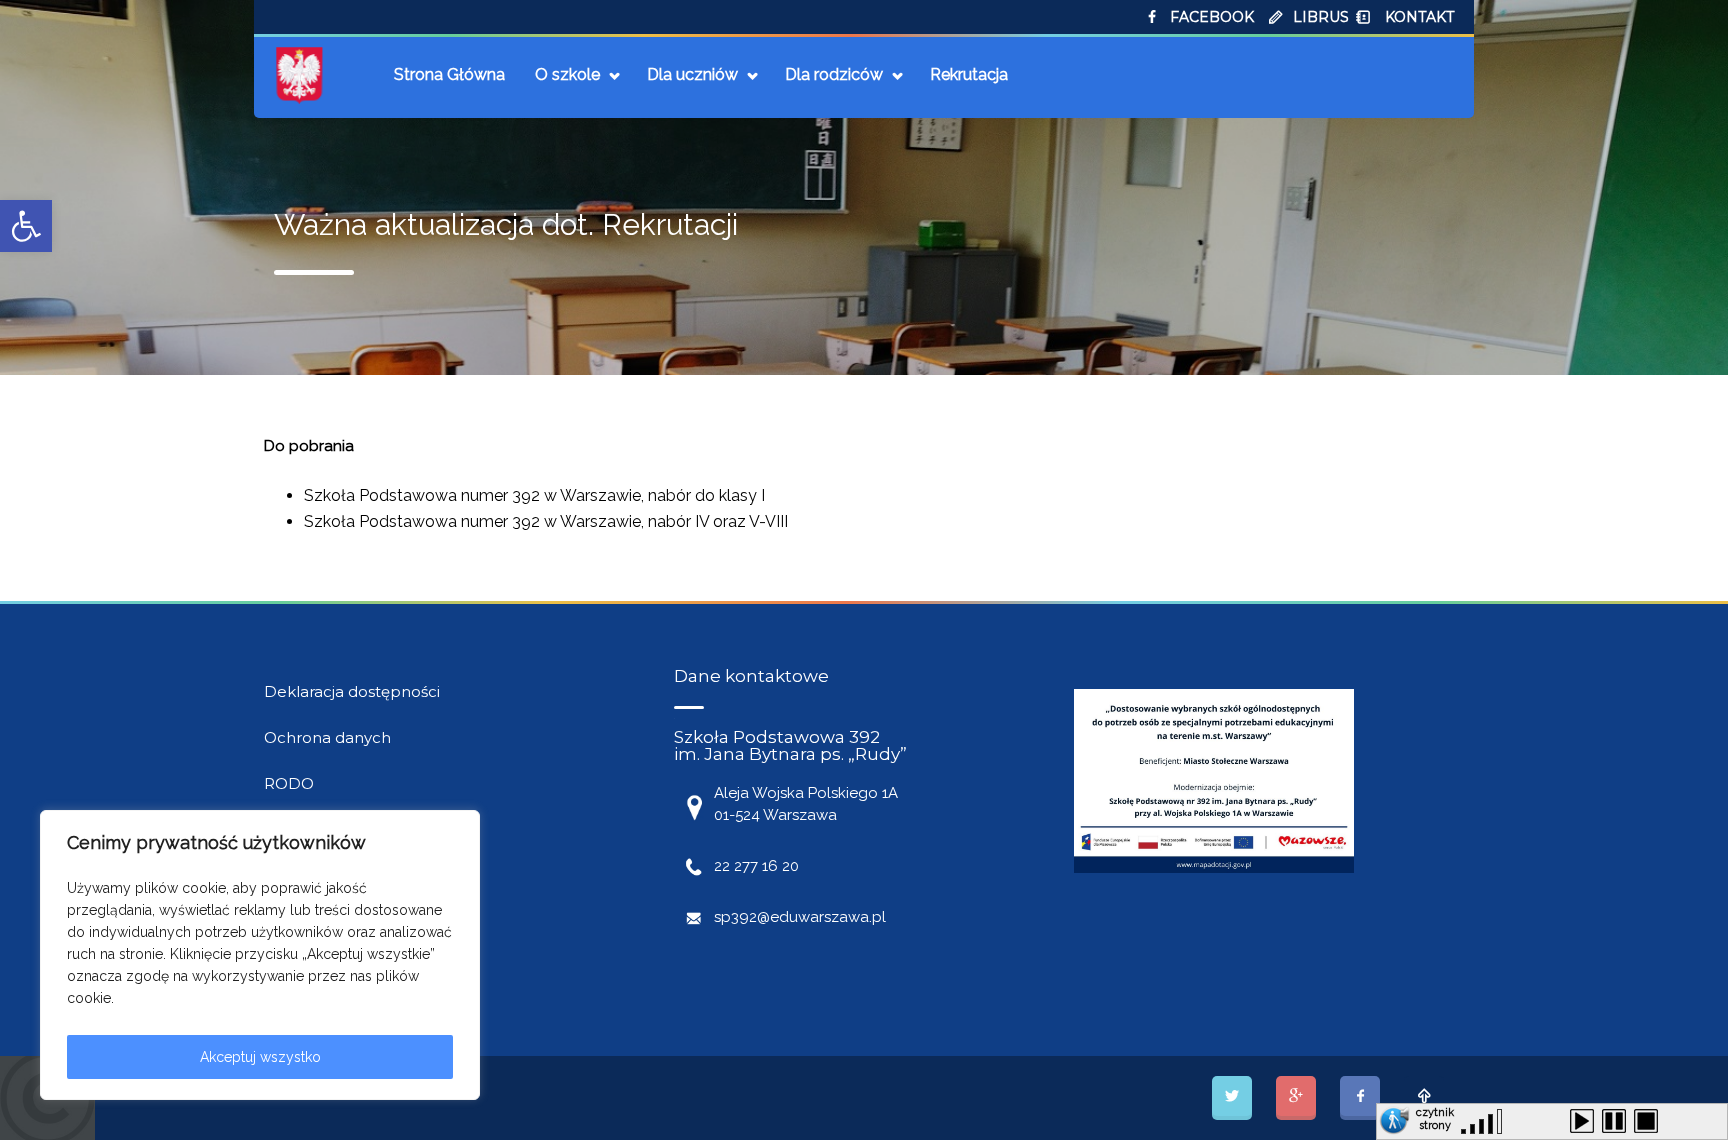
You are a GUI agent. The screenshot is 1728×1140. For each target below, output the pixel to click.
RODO (289, 783)
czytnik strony (1435, 1116)
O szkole (567, 74)
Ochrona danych (327, 737)
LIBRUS (1321, 17)
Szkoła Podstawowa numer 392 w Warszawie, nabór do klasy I (534, 495)
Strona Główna (449, 74)
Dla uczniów (692, 74)
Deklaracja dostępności (352, 691)
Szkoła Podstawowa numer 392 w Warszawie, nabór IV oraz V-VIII (546, 521)
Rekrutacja (969, 74)
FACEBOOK (1212, 17)
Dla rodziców (834, 74)
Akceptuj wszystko (260, 1057)
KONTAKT (1419, 17)
